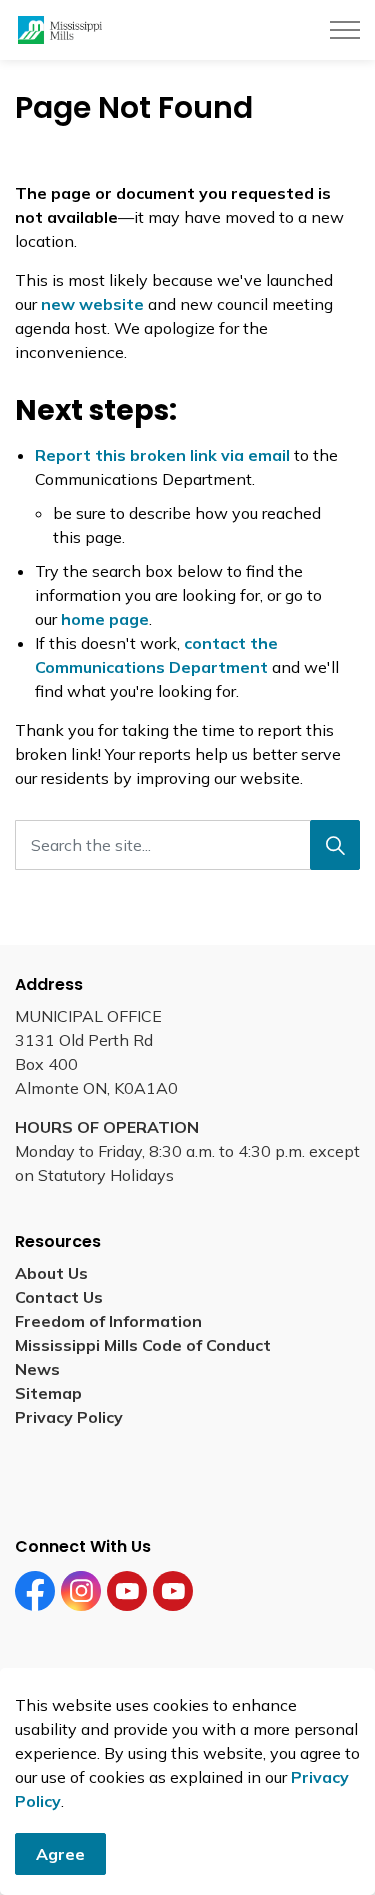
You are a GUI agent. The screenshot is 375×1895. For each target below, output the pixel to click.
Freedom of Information (108, 1321)
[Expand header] (345, 30)
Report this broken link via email (162, 455)
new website (92, 304)
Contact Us (59, 1297)
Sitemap (52, 1393)
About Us (51, 1273)
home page (105, 619)
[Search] (335, 845)
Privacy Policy (69, 1417)
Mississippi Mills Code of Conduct (143, 1345)
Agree (60, 1854)
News (37, 1369)
